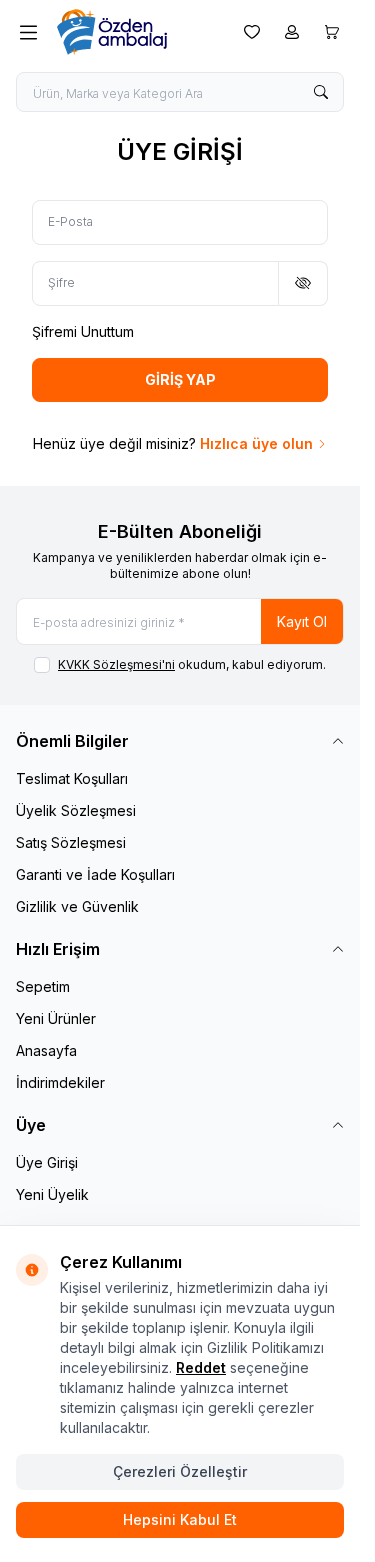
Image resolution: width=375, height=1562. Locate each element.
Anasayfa (46, 1050)
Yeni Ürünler (56, 1018)
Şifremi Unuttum (83, 331)
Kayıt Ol (302, 621)
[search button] (321, 92)
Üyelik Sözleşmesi (76, 810)
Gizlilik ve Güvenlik (77, 906)
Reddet (201, 1367)
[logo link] (136, 32)
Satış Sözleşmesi (71, 842)
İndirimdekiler (60, 1082)
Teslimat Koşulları (72, 778)
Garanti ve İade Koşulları (95, 874)
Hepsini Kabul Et (180, 1519)
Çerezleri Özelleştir (180, 1471)
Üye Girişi (47, 1162)
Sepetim (43, 986)
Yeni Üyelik (52, 1194)
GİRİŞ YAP (180, 379)
